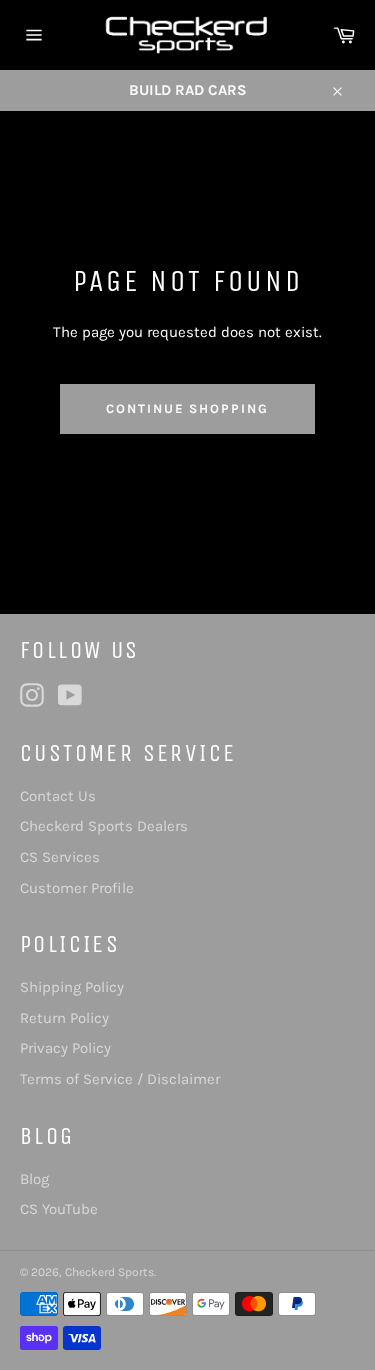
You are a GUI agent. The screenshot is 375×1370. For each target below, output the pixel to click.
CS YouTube (59, 1209)
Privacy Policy (65, 1048)
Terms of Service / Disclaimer (120, 1079)
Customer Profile (77, 888)
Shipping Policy (72, 987)
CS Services (60, 857)
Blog (34, 1179)
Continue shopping (187, 408)
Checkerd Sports (109, 1272)
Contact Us (58, 796)
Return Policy (64, 1018)
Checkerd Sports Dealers (104, 826)
